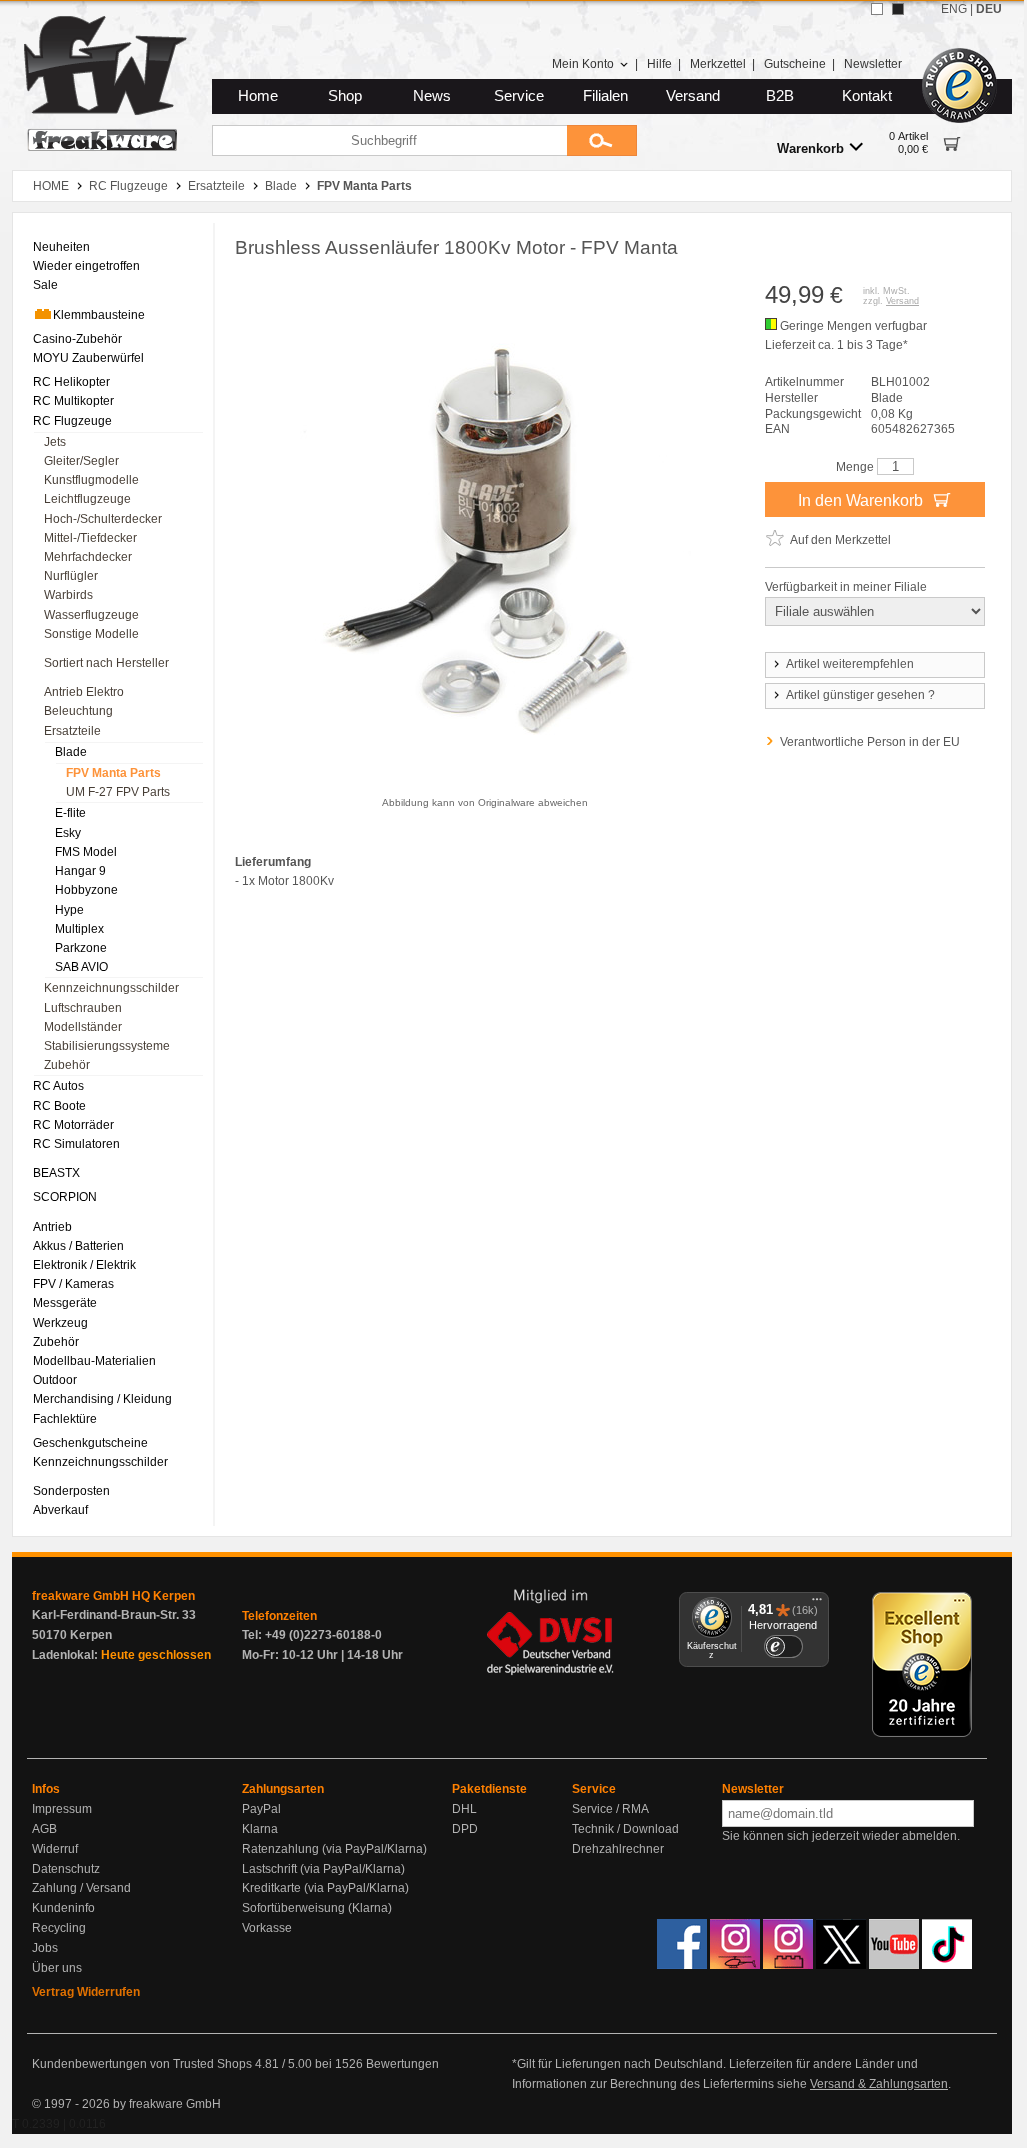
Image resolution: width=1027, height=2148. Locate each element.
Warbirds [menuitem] (68, 595)
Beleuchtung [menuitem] (78, 711)
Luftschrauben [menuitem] (83, 1008)
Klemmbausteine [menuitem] (99, 315)
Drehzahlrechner (618, 1849)
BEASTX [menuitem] (56, 1173)
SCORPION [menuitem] (65, 1197)
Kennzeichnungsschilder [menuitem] (111, 988)
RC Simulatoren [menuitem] (76, 1144)
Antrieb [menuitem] (52, 1227)
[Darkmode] (898, 9)
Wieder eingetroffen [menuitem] (86, 266)
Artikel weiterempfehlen (850, 664)
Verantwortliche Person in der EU (870, 742)
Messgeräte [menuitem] (65, 1303)
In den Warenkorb (862, 500)
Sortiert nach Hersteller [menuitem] (106, 663)
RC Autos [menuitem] (58, 1086)
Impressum (62, 1809)
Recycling (59, 1928)
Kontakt (867, 96)
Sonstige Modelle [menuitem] (91, 634)
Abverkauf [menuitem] (60, 1510)
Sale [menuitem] (45, 285)
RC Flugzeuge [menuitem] (72, 421)
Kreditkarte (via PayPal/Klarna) (325, 1888)
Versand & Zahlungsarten (879, 2084)
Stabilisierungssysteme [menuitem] (107, 1046)
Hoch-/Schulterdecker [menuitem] (103, 519)
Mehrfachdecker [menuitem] (88, 557)
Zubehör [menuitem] (67, 1065)
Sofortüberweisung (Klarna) (317, 1908)
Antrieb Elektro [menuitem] (84, 692)
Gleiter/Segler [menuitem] (81, 461)
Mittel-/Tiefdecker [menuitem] (90, 538)
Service (519, 96)
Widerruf (55, 1849)
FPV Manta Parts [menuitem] (113, 773)
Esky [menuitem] (68, 833)
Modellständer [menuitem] (83, 1027)
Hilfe (659, 64)
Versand (693, 96)
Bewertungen (402, 2064)
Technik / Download (625, 1829)
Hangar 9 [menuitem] (80, 871)
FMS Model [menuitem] (86, 852)
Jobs (45, 1948)
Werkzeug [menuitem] (60, 1323)
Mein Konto (583, 64)
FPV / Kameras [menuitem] (73, 1284)
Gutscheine (795, 64)
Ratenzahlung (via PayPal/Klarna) (334, 1849)
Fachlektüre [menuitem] (65, 1419)
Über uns (57, 1968)
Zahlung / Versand (81, 1888)
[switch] (783, 1646)
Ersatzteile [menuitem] (72, 731)
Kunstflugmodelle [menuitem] (91, 480)
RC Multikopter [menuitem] (73, 401)
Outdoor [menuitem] (55, 1380)
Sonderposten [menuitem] (71, 1491)
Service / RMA (610, 1809)
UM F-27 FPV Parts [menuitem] (118, 792)
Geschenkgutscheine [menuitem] (90, 1443)
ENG (954, 9)
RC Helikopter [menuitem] (71, 382)
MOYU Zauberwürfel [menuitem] (88, 358)
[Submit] (602, 140)
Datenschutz (66, 1869)
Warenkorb (810, 148)
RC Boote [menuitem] (59, 1106)
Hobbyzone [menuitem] (86, 890)
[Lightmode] (877, 9)
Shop (345, 96)
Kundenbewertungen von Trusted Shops (142, 2064)
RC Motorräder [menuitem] (73, 1125)
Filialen (605, 96)
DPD (465, 1829)
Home (258, 96)
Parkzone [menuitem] (81, 948)
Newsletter (873, 64)
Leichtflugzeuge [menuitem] (87, 499)
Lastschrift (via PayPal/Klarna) (323, 1869)
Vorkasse (267, 1928)
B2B (780, 96)
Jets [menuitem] (55, 442)
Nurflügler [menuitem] (71, 576)
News (432, 96)
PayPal (261, 1809)
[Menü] (817, 1604)
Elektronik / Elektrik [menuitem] (84, 1265)
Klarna (260, 1829)
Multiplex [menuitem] (79, 929)
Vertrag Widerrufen (86, 1992)
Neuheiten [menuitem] (61, 247)
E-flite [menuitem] (70, 813)
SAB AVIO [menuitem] (81, 967)
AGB (44, 1829)
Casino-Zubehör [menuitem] (77, 339)
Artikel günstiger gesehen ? (860, 695)
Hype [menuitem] (69, 910)
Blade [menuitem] (71, 752)
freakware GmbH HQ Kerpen (113, 1596)
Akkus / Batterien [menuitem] (78, 1246)
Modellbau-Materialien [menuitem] (94, 1361)
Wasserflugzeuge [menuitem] (91, 615)
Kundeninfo (63, 1908)
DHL (464, 1809)
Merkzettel (718, 64)
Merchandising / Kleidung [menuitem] (102, 1399)
